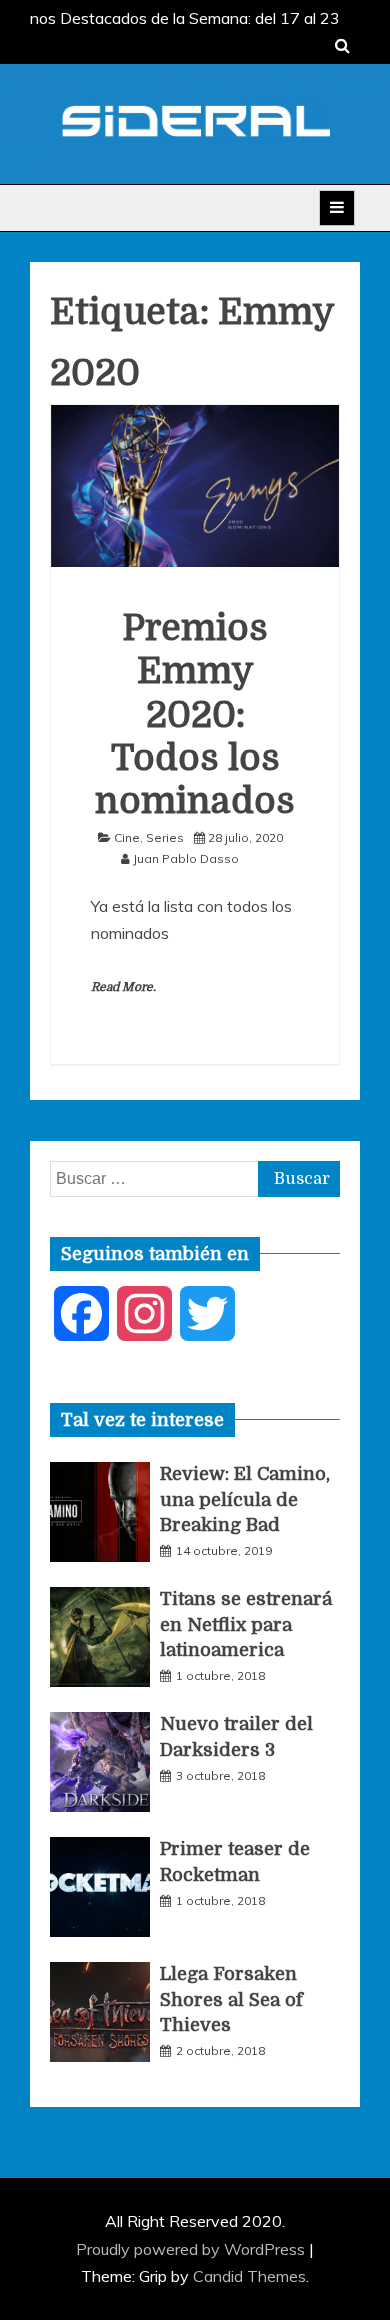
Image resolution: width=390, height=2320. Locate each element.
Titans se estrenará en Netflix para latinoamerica (246, 1624)
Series (165, 837)
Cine (127, 837)
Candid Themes (249, 2276)
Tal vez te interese (142, 1420)
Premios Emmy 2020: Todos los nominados (195, 715)
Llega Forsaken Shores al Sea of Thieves (231, 1999)
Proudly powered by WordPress (192, 2249)
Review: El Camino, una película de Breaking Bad (245, 1499)
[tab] (142, 1420)
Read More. (123, 987)
